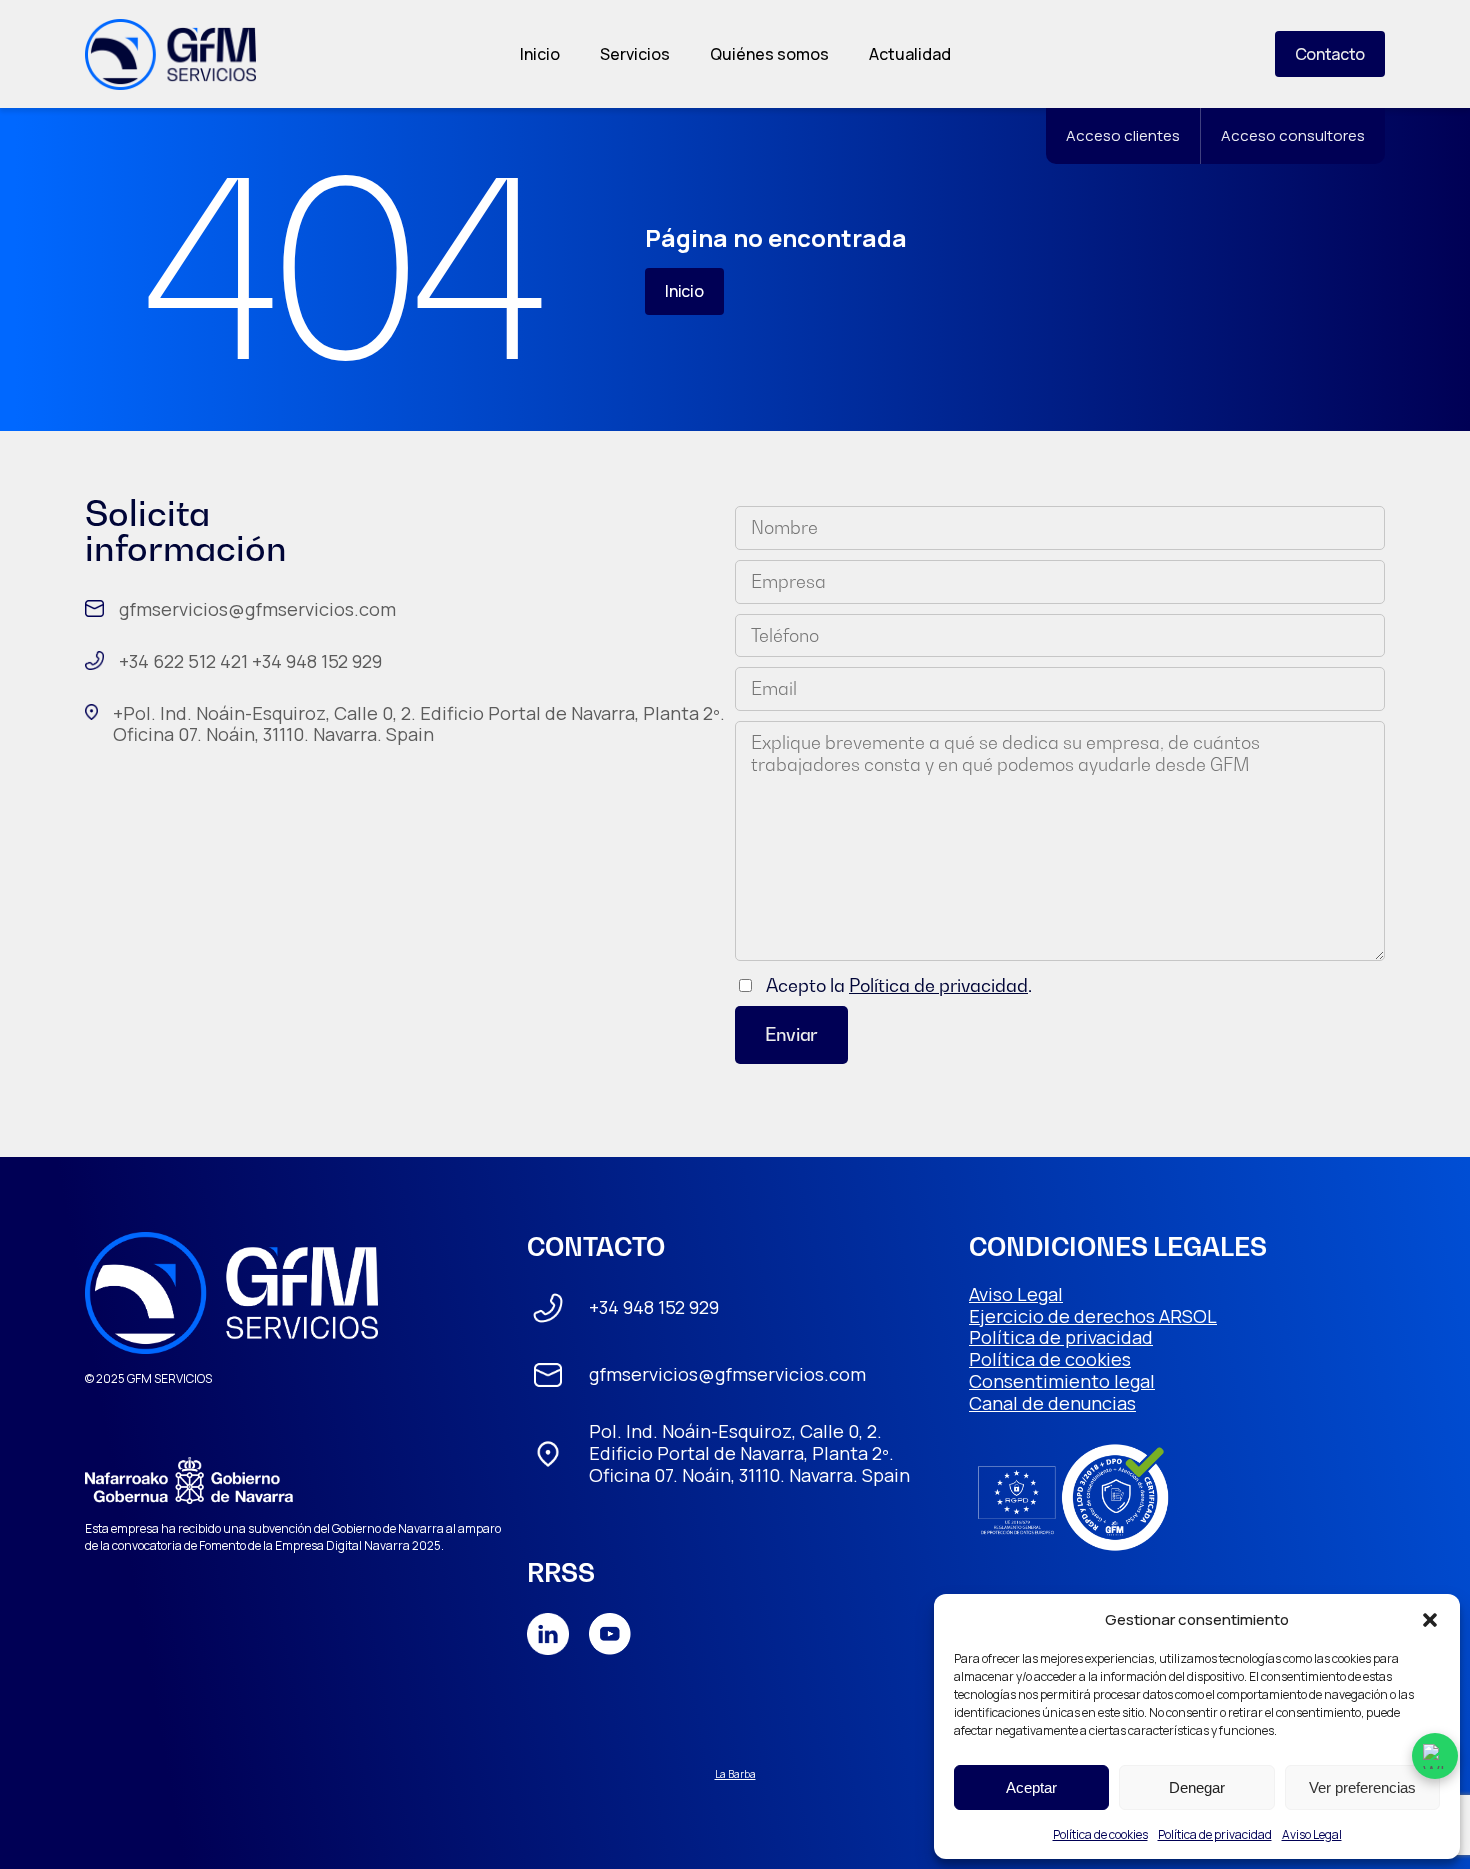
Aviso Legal (1312, 1834)
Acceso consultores (1293, 135)
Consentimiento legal (1062, 1381)
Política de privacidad (1215, 1834)
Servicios (635, 54)
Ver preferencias (1362, 1787)
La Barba (735, 1774)
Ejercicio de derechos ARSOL (1093, 1316)
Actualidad (910, 54)
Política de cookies (1100, 1834)
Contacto (1330, 54)
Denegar (1197, 1787)
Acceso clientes (1123, 135)
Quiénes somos (769, 54)
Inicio (540, 54)
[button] (1430, 1620)
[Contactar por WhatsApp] (1435, 1756)
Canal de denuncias (1052, 1403)
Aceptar (1031, 1787)
